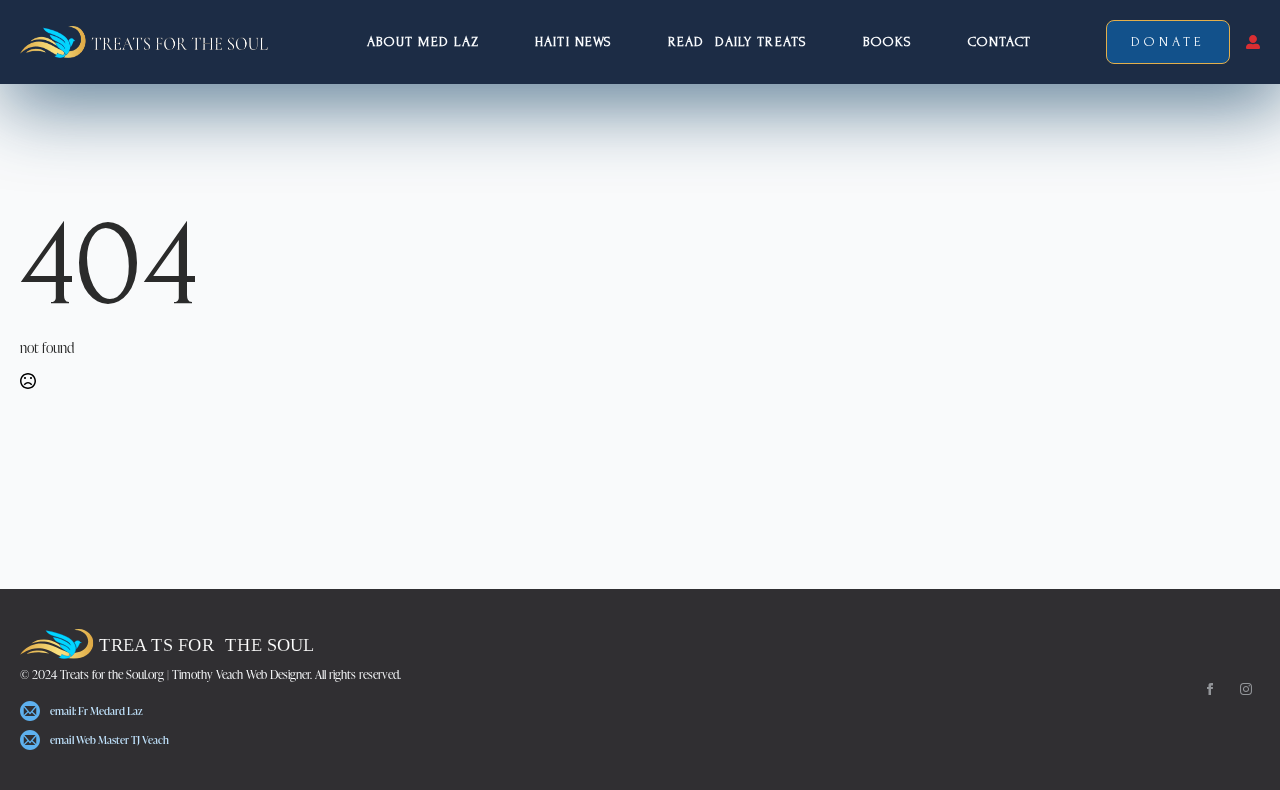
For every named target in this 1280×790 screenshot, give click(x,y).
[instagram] (1246, 689)
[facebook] (1210, 689)
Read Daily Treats (737, 41)
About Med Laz (423, 41)
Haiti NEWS (573, 41)
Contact (999, 41)
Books (888, 41)
